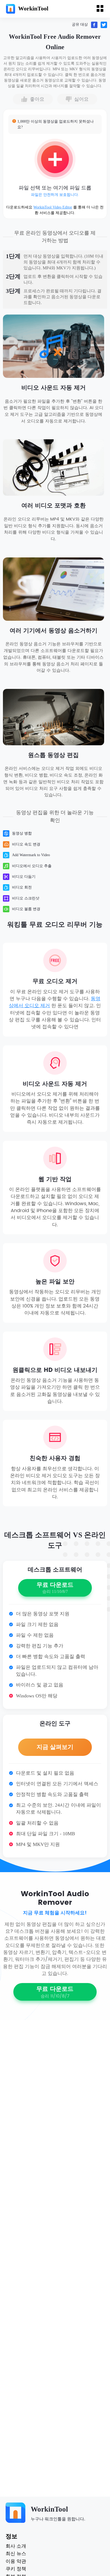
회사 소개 (16, 2546)
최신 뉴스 (16, 2554)
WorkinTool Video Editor (53, 207)
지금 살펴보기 (55, 1747)
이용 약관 (16, 2562)
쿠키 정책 (16, 2569)
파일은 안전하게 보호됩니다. (55, 195)
